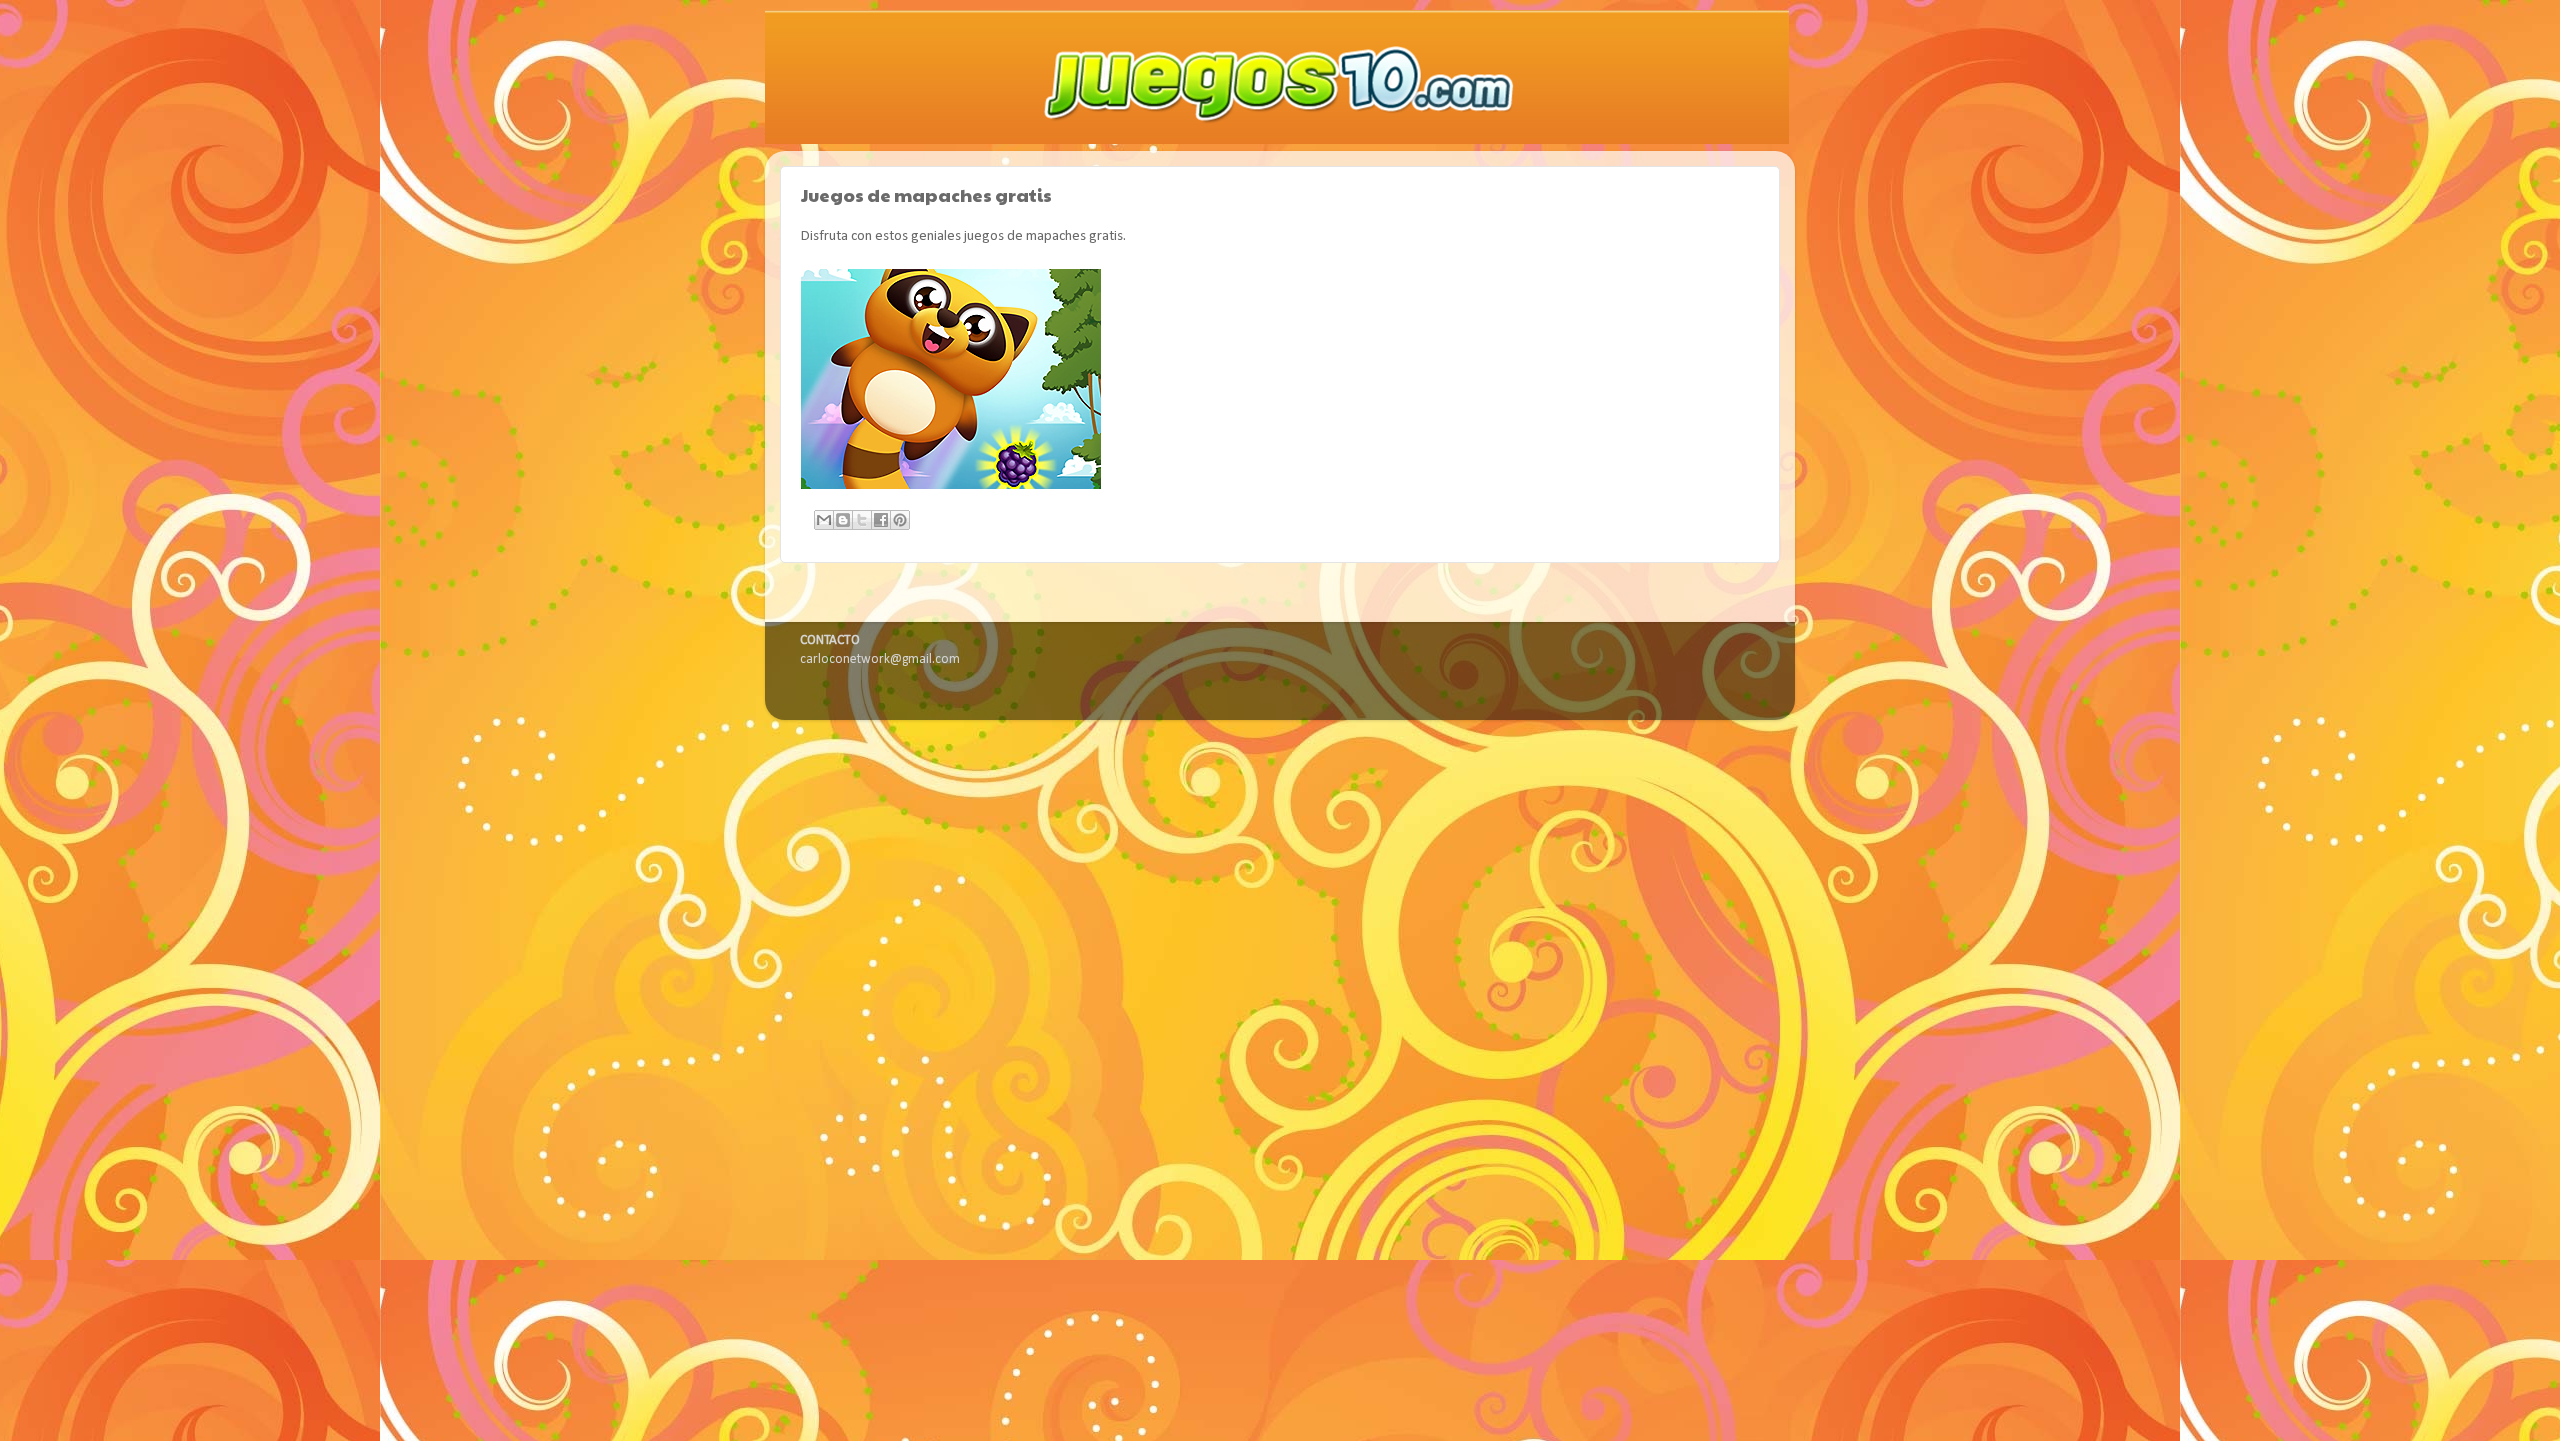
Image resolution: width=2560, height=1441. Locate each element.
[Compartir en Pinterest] (900, 520)
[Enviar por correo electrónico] (824, 520)
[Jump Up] (953, 485)
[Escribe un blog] (843, 520)
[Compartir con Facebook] (881, 520)
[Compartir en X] (862, 520)
